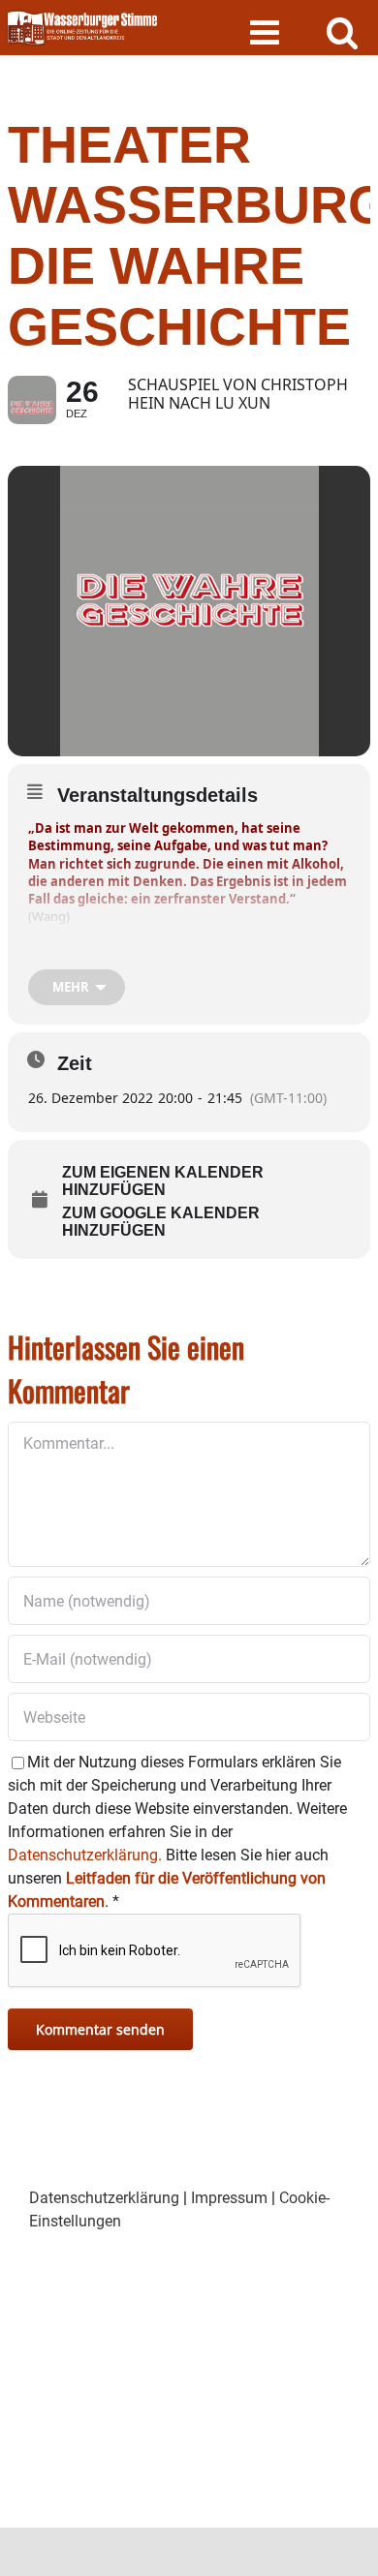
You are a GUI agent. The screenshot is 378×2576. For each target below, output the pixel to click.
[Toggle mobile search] (343, 31)
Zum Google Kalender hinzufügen (161, 1222)
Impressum (229, 2198)
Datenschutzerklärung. (85, 1855)
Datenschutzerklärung (104, 2198)
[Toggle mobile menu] (267, 31)
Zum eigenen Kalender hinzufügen (163, 1181)
